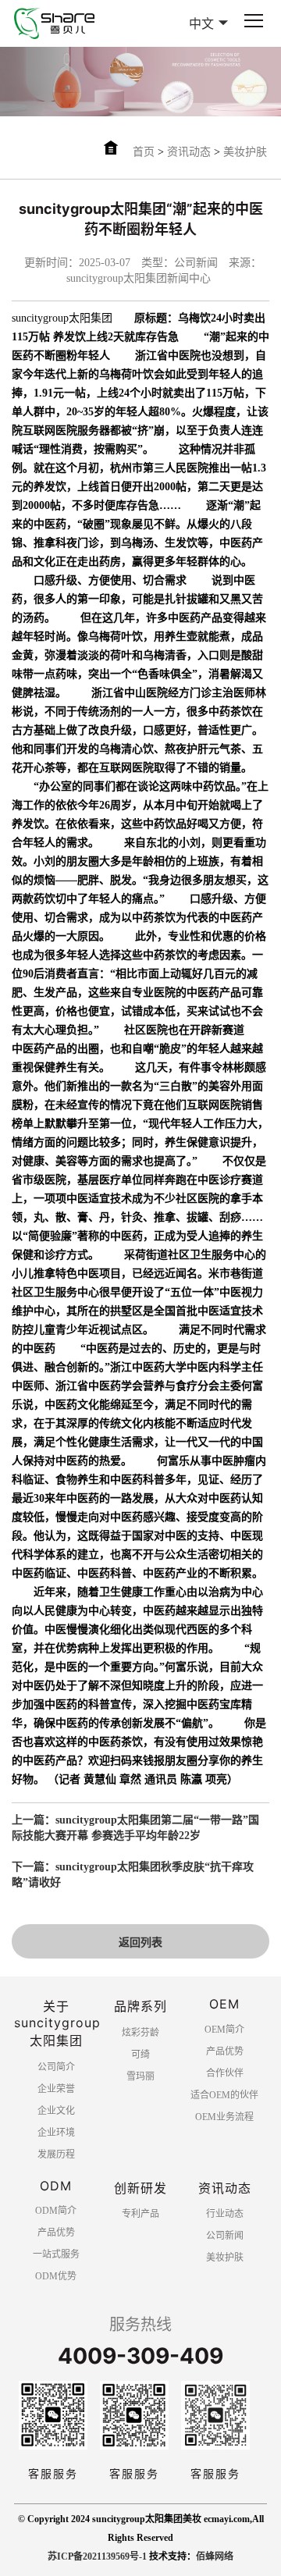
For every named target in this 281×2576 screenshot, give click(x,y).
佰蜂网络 (215, 2556)
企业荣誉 (56, 2089)
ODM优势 (56, 2276)
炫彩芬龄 (140, 2033)
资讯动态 (189, 152)
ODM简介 (56, 2211)
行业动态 (225, 2214)
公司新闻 (225, 2236)
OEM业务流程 (224, 2117)
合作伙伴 (225, 2073)
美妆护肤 (245, 152)
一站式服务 (56, 2254)
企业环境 (56, 2133)
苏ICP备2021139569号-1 (97, 2556)
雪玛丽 (140, 2076)
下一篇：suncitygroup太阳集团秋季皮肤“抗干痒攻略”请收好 (133, 1875)
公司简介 (56, 2067)
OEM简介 (224, 2030)
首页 (144, 152)
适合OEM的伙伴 (224, 2095)
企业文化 (56, 2111)
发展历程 (56, 2154)
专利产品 (140, 2214)
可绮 (140, 2055)
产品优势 (225, 2051)
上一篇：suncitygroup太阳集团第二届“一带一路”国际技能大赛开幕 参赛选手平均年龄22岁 (135, 1828)
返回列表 (140, 1943)
